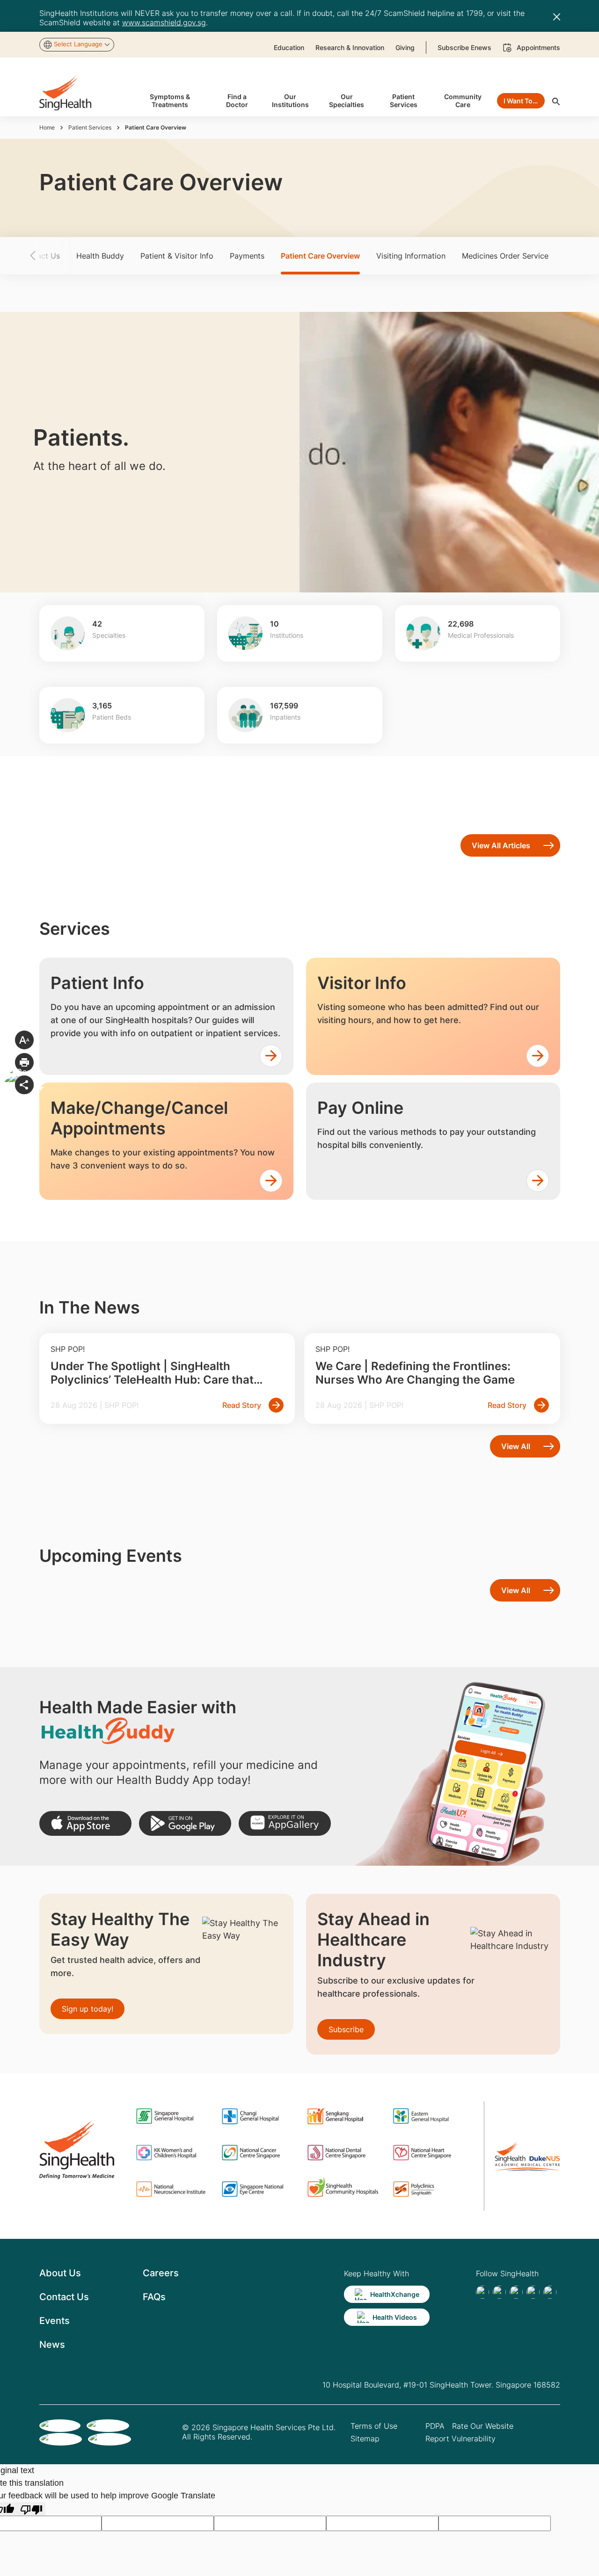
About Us (60, 2273)
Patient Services (90, 127)
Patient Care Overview (320, 256)
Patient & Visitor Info (177, 256)
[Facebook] (482, 2292)
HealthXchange (395, 2294)
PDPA (435, 2426)
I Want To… (521, 101)
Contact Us (64, 2297)
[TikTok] (499, 2292)
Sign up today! (88, 2009)
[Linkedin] (516, 2292)
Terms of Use (374, 2426)
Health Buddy (100, 256)
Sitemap (365, 2439)
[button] (49, 256)
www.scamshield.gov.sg (164, 22)
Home (47, 127)
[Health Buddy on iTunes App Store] (85, 1823)
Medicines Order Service (505, 256)
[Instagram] (533, 2292)
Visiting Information (411, 256)
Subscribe (346, 2029)
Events (55, 2321)
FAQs (154, 2297)
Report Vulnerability (460, 2439)
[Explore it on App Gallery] (285, 1823)
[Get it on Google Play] (185, 1823)
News (52, 2345)
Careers (161, 2273)
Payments (247, 256)
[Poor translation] (31, 2509)
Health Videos (395, 2317)
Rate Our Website (483, 2426)
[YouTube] (550, 2292)
